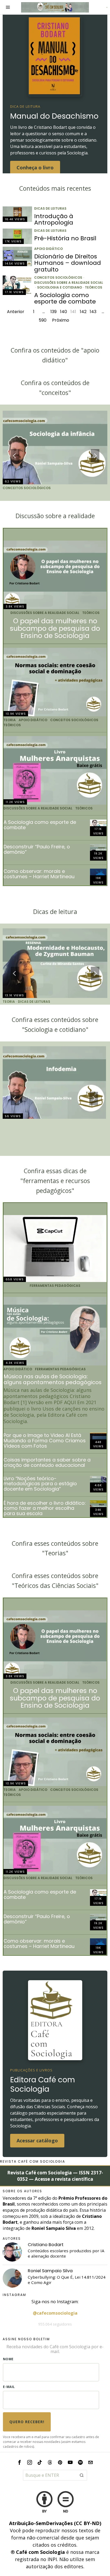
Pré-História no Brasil (65, 238)
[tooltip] (12, 2252)
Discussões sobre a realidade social (69, 283)
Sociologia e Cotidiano (60, 287)
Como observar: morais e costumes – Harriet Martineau (39, 874)
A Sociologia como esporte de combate (65, 298)
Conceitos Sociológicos (58, 278)
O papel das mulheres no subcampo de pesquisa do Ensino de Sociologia (55, 628)
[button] (82, 2475)
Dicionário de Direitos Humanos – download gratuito (68, 263)
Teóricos (94, 287)
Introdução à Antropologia (54, 219)
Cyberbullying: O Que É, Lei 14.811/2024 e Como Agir (67, 2280)
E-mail (9, 2387)
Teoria (10, 720)
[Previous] (15, 456)
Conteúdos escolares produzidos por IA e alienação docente (66, 2253)
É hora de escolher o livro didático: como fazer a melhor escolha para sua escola (45, 1508)
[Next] (95, 456)
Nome (8, 2359)
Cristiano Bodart (46, 2245)
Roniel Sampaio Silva (50, 2271)
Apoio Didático (48, 249)
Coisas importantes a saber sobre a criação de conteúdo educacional (47, 1463)
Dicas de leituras (50, 209)
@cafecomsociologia (55, 2313)
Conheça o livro (35, 167)
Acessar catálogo (37, 2140)
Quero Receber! (27, 2422)
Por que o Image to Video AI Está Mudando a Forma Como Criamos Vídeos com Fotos (45, 1441)
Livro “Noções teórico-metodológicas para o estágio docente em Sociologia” (40, 1484)
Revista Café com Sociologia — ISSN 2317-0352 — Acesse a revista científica (55, 2176)
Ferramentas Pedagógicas (55, 1286)
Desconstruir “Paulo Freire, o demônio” (37, 849)
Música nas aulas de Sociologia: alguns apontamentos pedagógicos (52, 1380)
